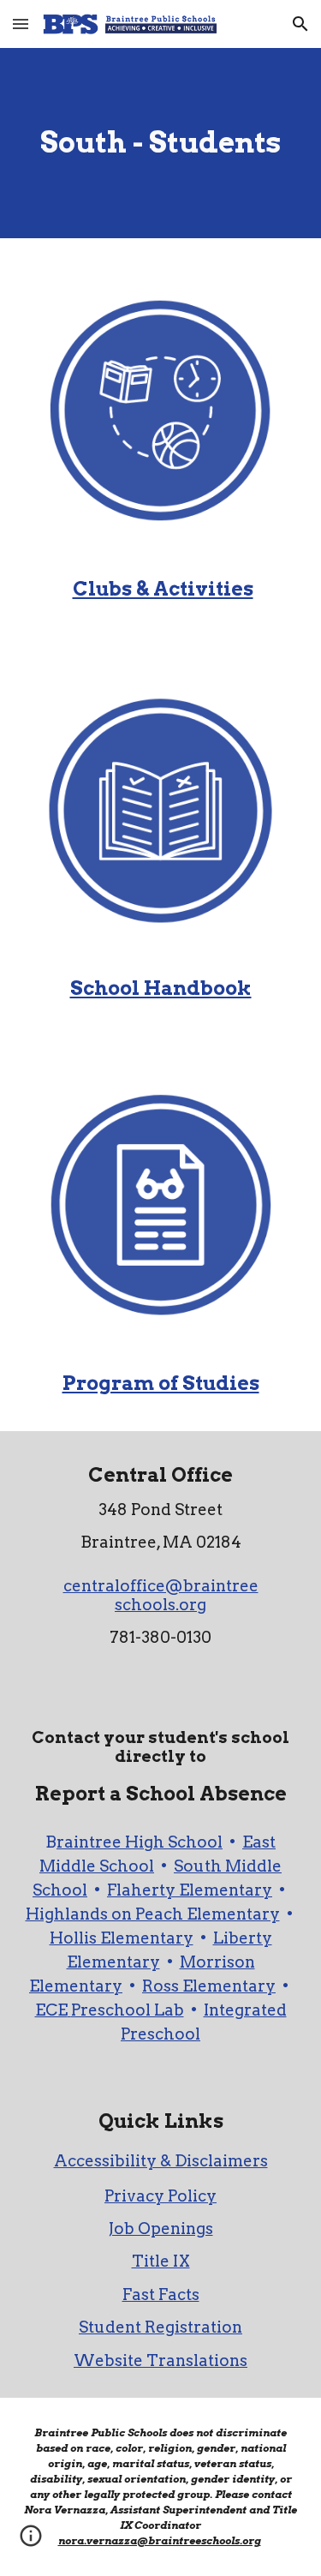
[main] (161, 143)
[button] (21, 24)
